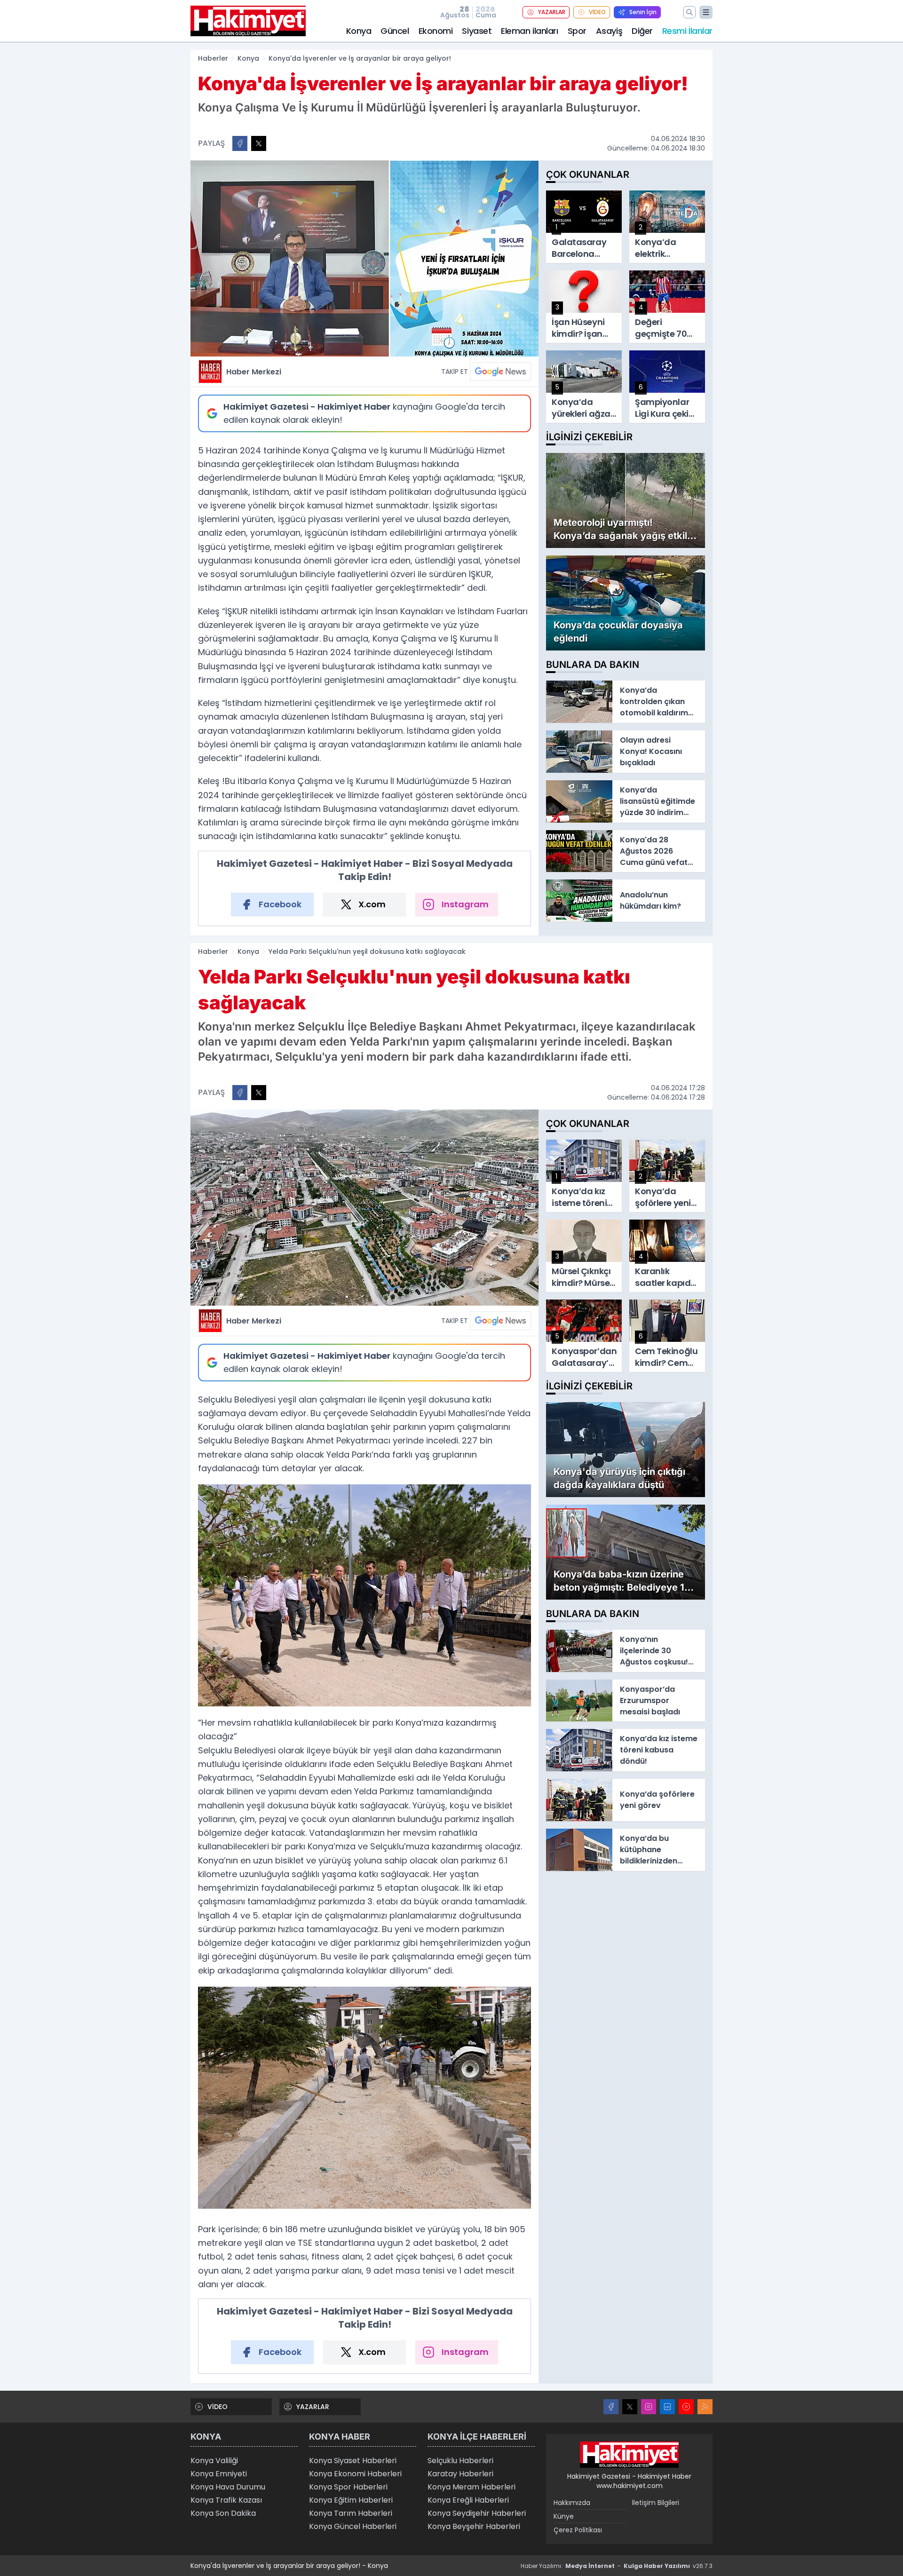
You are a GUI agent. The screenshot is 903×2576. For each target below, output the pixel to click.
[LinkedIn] (667, 2407)
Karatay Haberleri (460, 2474)
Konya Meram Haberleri (471, 2487)
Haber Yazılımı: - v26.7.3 (617, 2566)
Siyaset (477, 31)
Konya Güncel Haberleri (353, 2526)
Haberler (213, 58)
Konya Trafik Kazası (226, 2500)
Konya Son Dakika (223, 2513)
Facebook (280, 904)
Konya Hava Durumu (228, 2487)
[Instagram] (649, 2407)
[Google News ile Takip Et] (500, 372)
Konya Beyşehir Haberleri (474, 2526)
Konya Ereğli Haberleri (468, 2500)
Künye (564, 2516)
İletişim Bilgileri (656, 2503)
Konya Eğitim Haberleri (351, 2500)
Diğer (642, 31)
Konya (359, 31)
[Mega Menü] (706, 12)
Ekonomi (436, 31)
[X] (630, 2407)
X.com (372, 904)
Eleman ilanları (529, 31)
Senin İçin (643, 12)
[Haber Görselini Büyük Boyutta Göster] (364, 258)
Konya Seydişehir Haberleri (477, 2513)
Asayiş (609, 31)
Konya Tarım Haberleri (351, 2513)
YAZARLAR (552, 12)
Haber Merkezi (254, 372)
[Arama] (689, 12)
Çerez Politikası (578, 2530)
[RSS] (705, 2407)
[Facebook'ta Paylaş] (240, 143)
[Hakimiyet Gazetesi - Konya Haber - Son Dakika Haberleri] (629, 2455)
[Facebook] (611, 2407)
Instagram (465, 904)
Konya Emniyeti (219, 2474)
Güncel (395, 31)
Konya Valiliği (214, 2461)
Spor (577, 31)
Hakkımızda (572, 2503)
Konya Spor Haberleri (348, 2487)
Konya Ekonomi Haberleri (355, 2474)
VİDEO (597, 12)
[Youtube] (686, 2407)
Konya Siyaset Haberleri (353, 2461)
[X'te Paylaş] (259, 143)
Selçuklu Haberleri (460, 2461)
